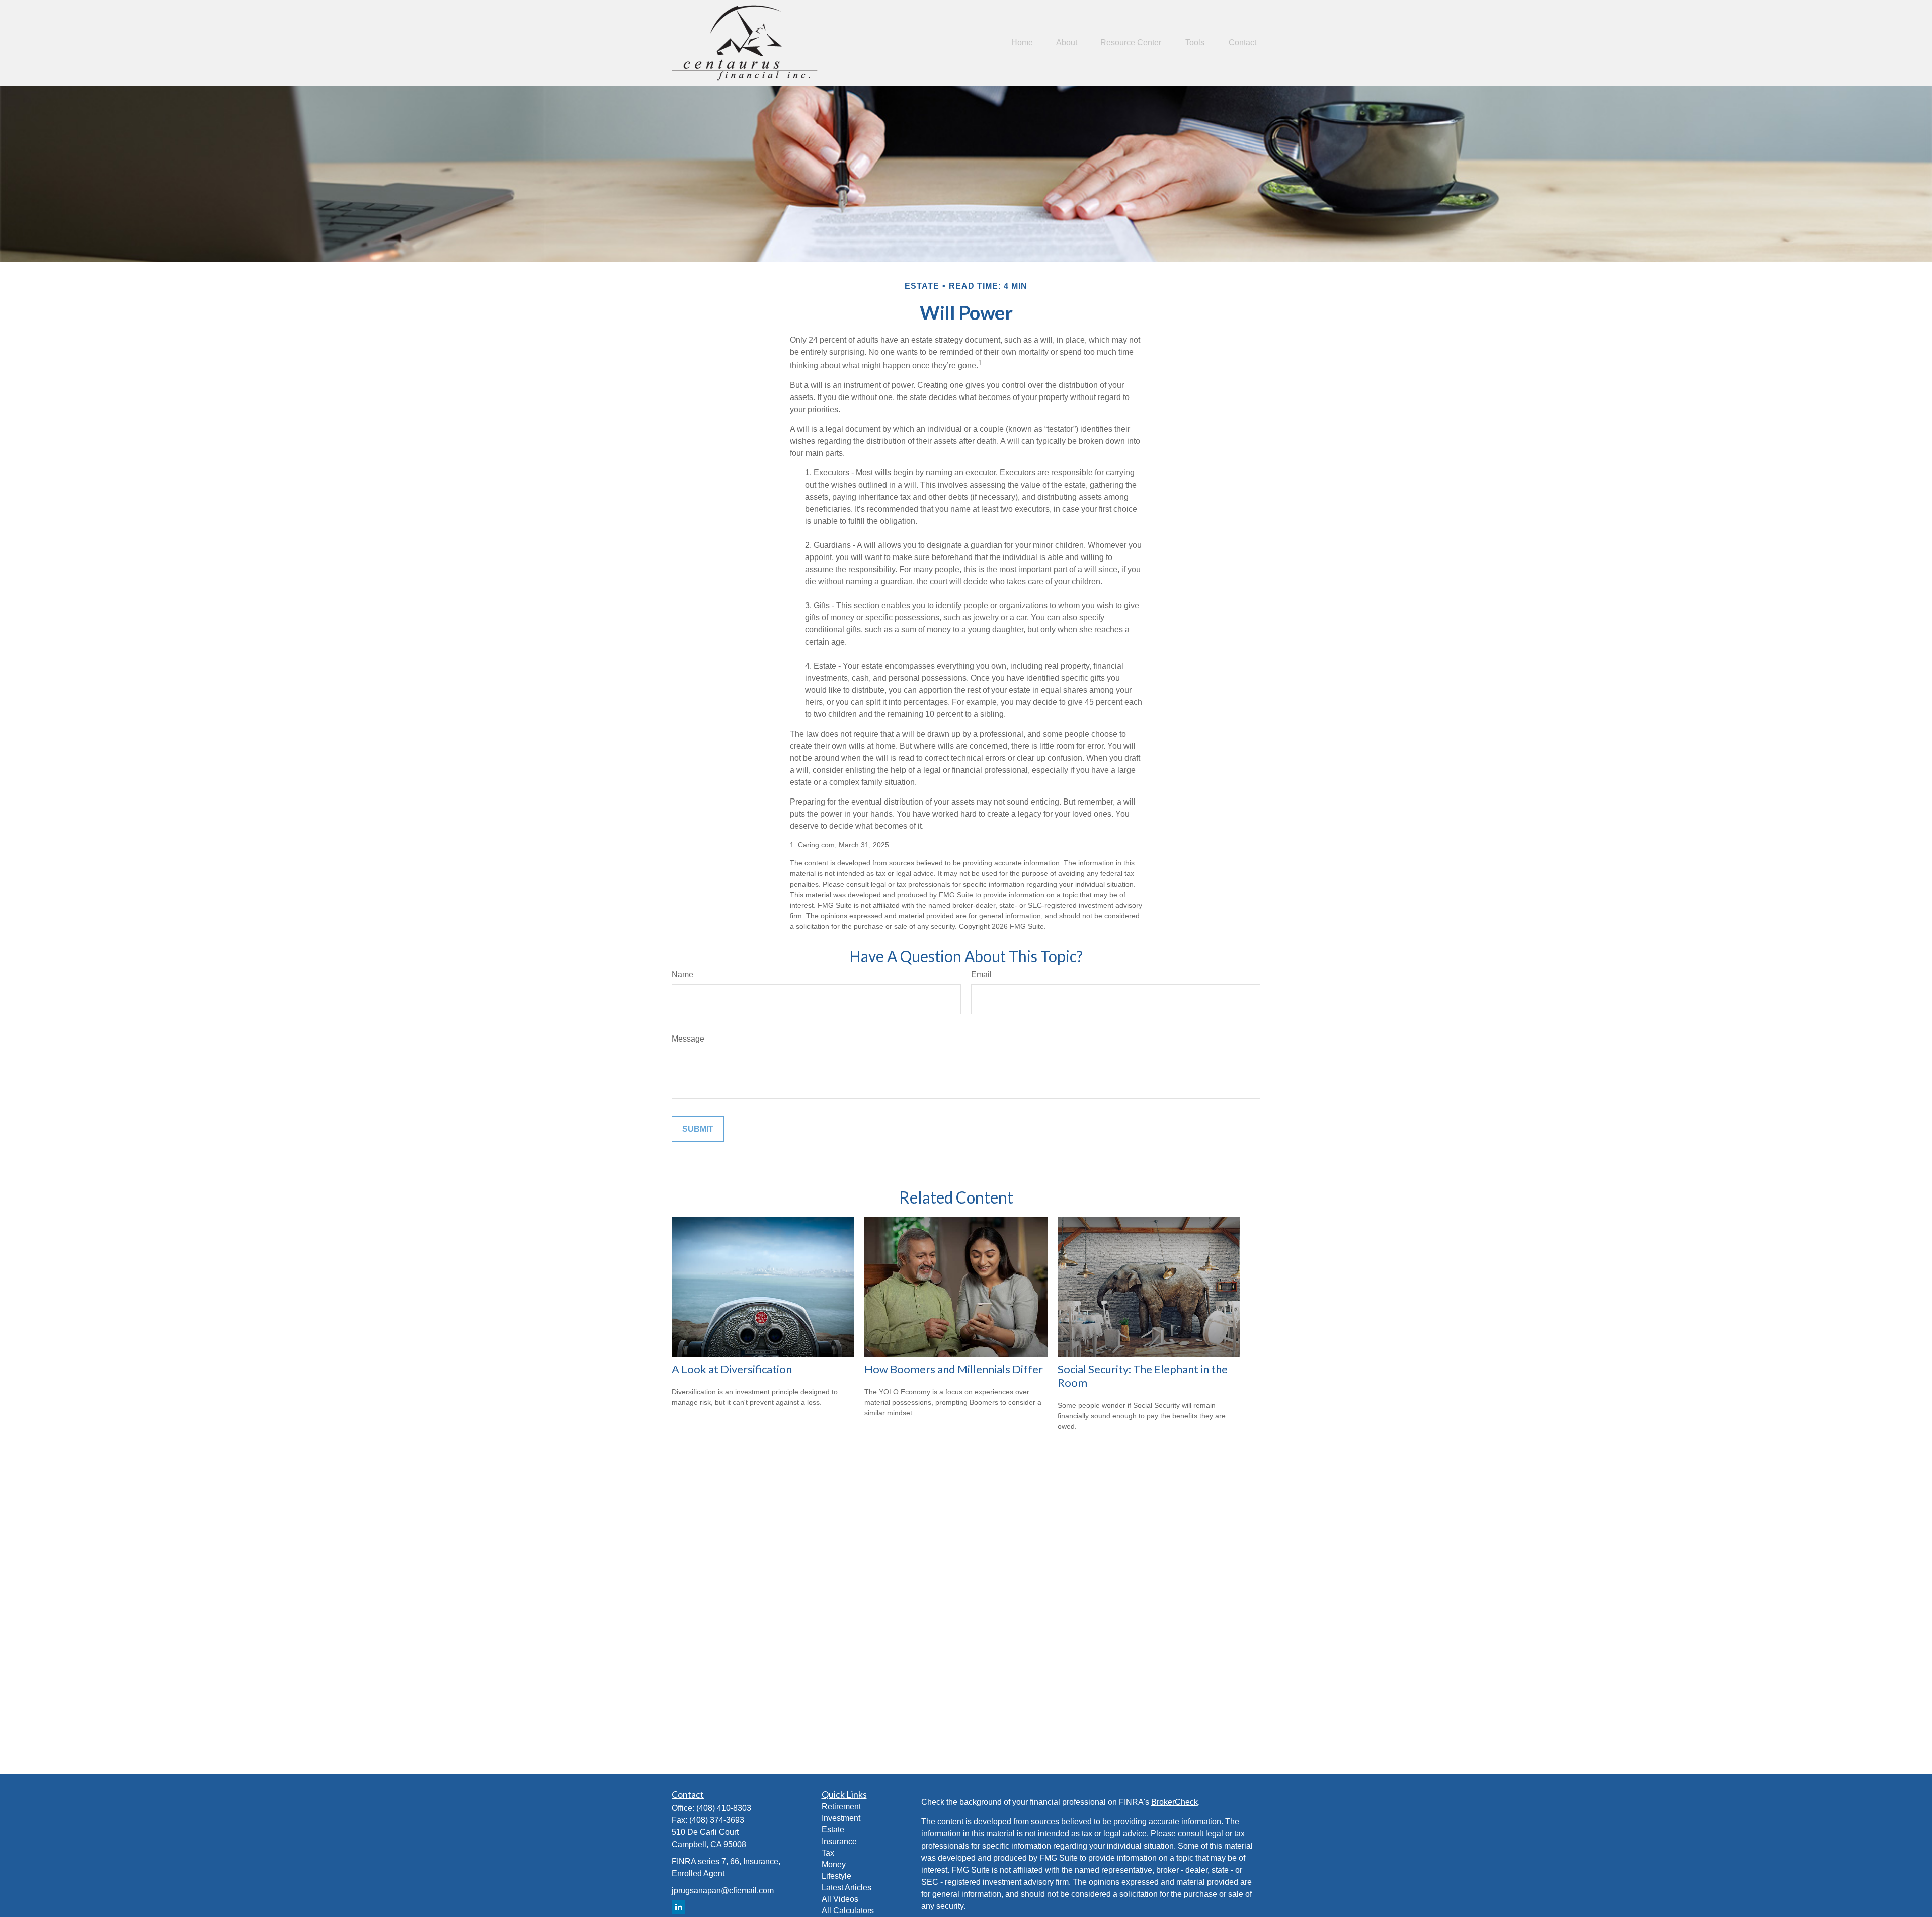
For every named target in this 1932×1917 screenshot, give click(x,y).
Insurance (839, 1841)
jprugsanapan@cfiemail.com (723, 1891)
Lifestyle (836, 1876)
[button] (1022, 43)
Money (834, 1864)
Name (682, 974)
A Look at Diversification (732, 1369)
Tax (828, 1853)
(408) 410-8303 (724, 1808)
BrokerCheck (1175, 1802)
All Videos (840, 1899)
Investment (841, 1818)
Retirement (841, 1807)
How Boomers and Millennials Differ (954, 1369)
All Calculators (848, 1911)
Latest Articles (847, 1888)
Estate (833, 1830)
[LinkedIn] (678, 1907)
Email (981, 974)
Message (688, 1039)
